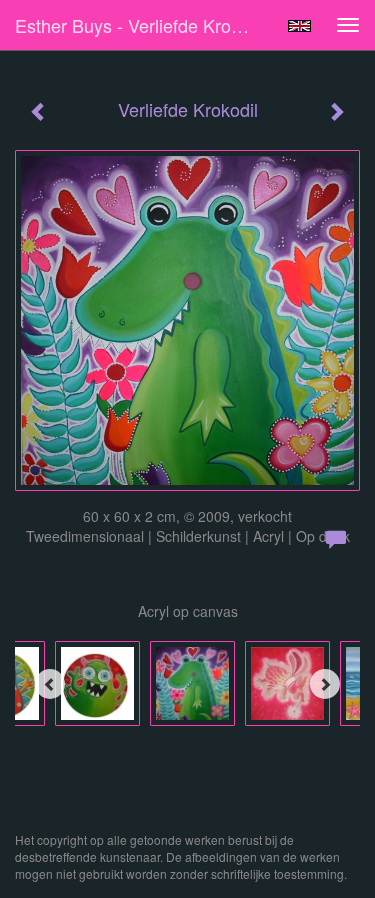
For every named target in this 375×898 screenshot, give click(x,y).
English (299, 26)
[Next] (325, 684)
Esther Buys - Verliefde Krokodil (141, 25)
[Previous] (50, 684)
